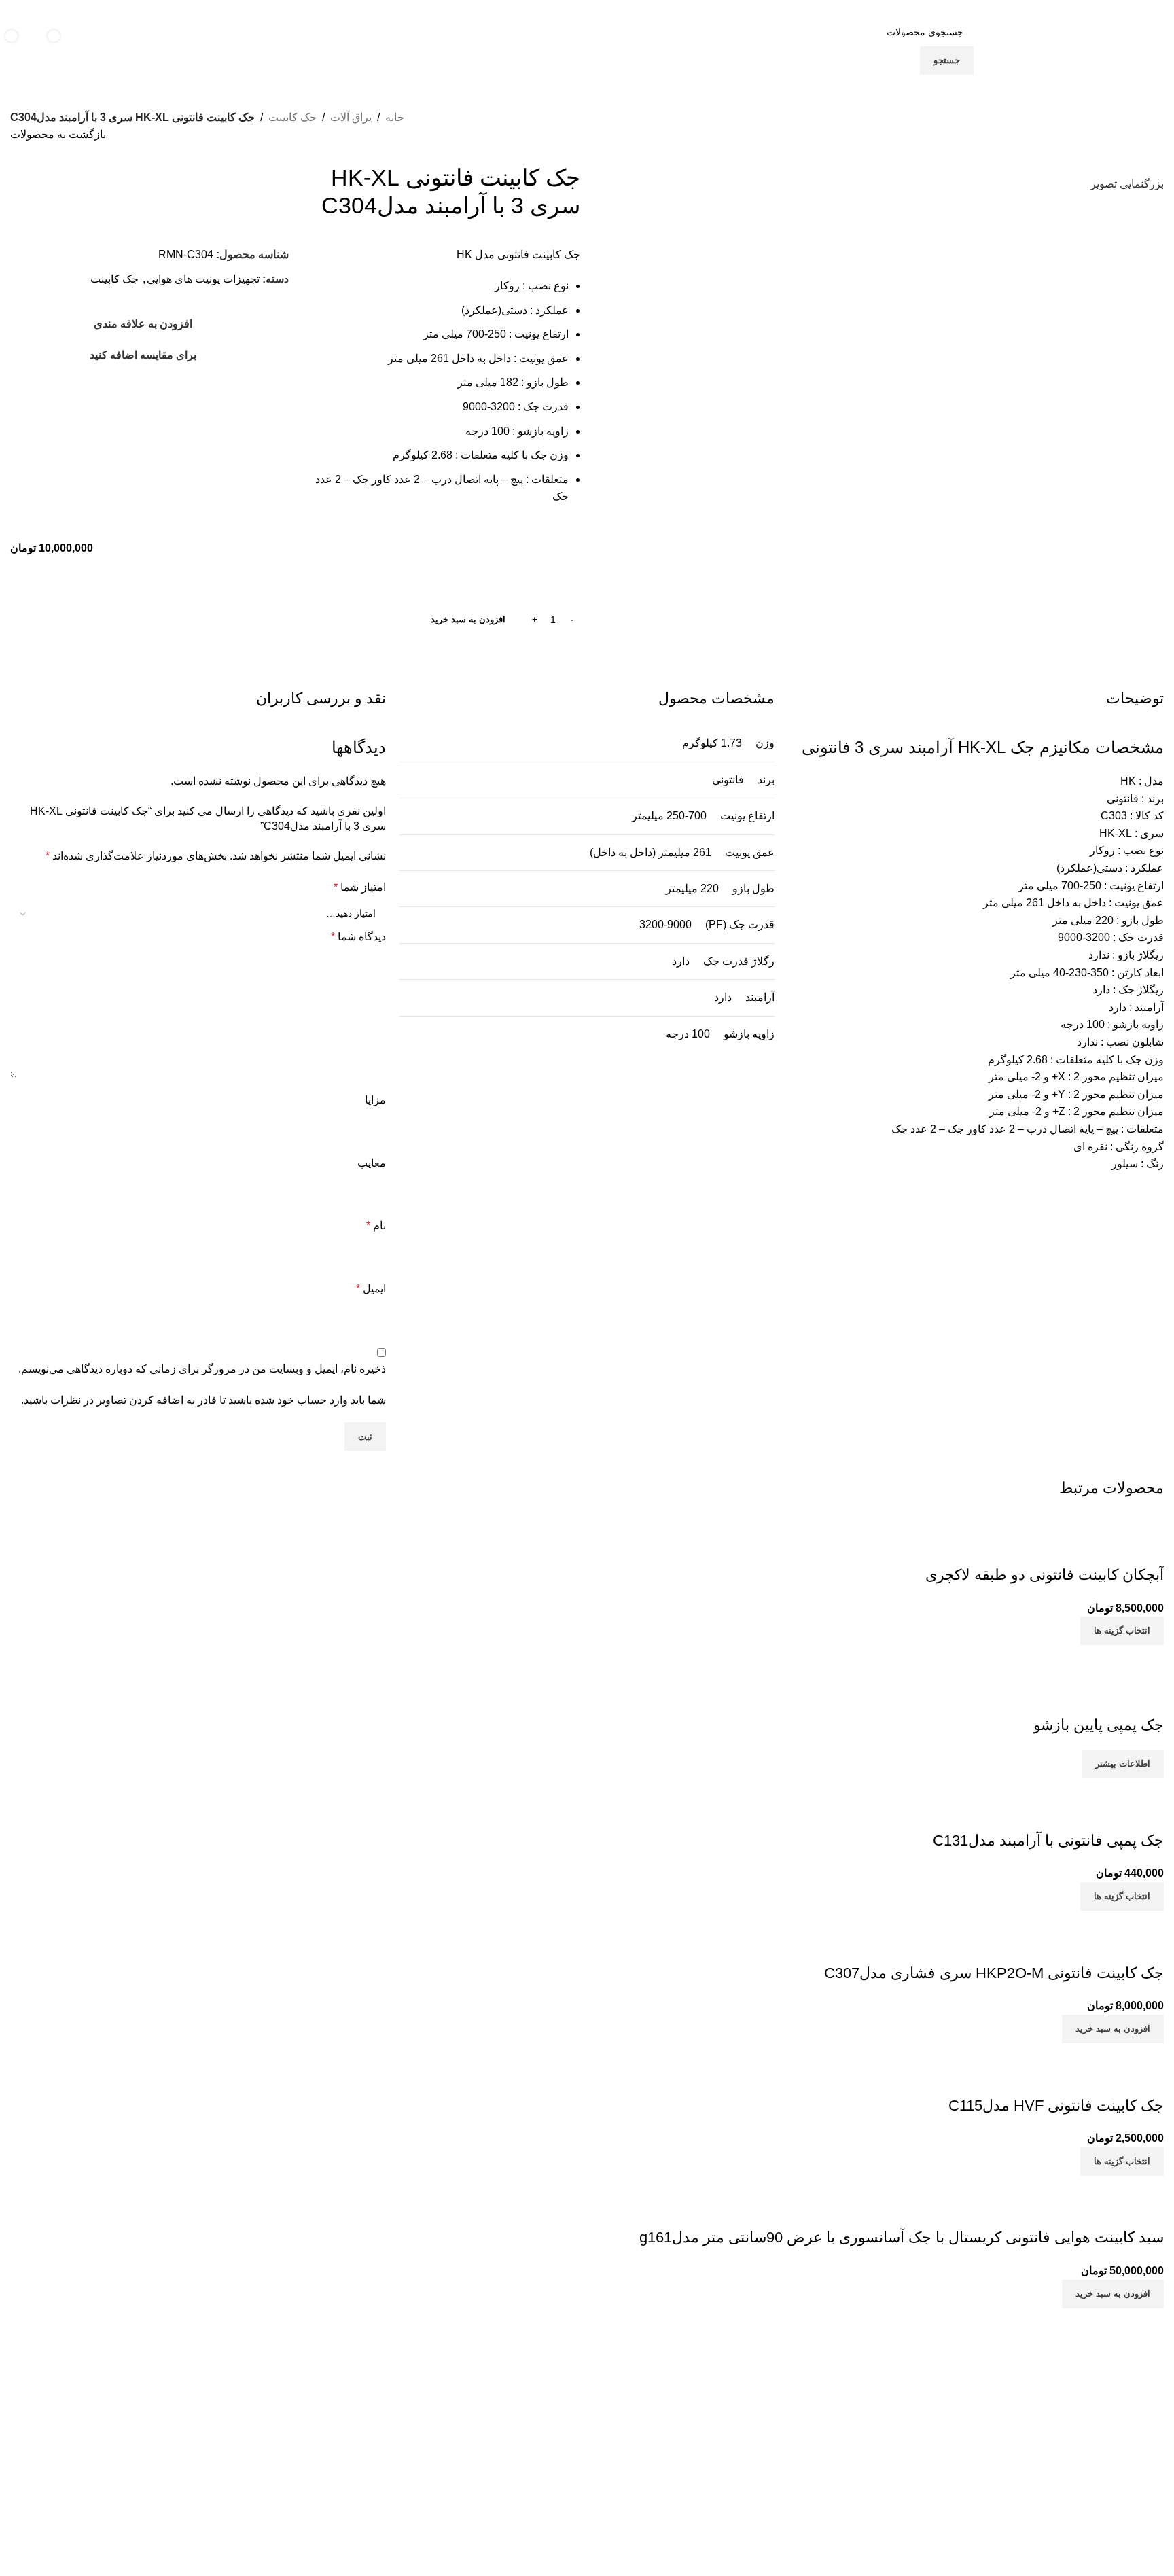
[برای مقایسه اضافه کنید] (1147, 1548)
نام (376, 1225)
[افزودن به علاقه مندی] (1073, 1548)
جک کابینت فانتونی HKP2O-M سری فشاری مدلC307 (994, 1973)
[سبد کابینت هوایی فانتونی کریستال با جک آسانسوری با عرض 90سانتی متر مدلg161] (1043, 2184)
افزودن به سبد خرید (468, 619)
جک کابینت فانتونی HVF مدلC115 (1056, 2105)
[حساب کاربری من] (109, 46)
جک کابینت (292, 117)
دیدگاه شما (358, 937)
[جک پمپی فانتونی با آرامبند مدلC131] (1101, 1787)
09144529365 (515, 2481)
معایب (372, 1163)
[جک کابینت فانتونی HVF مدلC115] (1104, 2052)
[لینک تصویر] (1025, 2371)
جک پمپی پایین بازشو (1099, 1725)
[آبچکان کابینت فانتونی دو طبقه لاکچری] (1072, 1521)
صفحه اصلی (848, 2422)
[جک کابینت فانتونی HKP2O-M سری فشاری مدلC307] (1064, 1919)
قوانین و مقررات (839, 2469)
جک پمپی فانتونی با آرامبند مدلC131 (1048, 1840)
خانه (395, 117)
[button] (1113, 2029)
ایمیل (371, 1289)
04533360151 (521, 2450)
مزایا (375, 1100)
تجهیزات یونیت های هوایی (203, 279)
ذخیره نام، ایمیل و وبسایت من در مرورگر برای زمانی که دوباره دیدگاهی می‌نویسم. (202, 1369)
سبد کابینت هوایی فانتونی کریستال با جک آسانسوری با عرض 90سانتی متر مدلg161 (902, 2237)
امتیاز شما (360, 887)
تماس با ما (852, 2446)
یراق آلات (351, 117)
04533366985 (445, 2450)
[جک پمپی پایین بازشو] (1113, 1654)
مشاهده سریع (1110, 1548)
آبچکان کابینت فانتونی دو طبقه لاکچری (1045, 1575)
